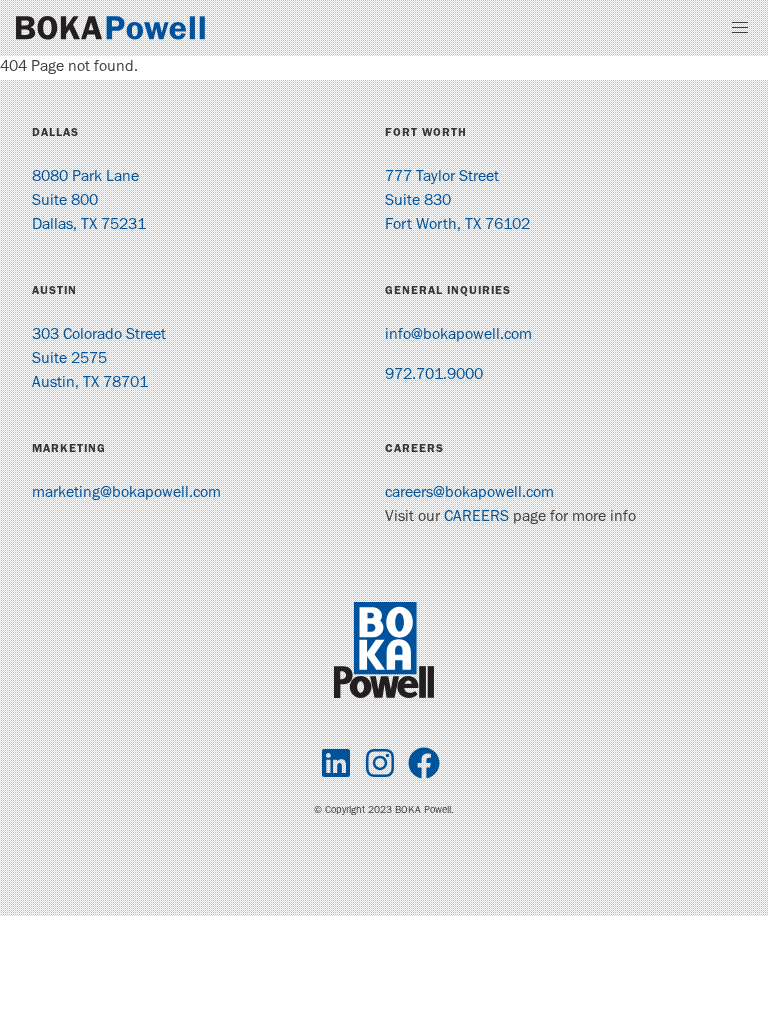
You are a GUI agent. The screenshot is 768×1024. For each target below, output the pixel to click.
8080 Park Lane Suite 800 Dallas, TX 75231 (89, 202)
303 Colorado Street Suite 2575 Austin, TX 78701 (99, 360)
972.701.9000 (434, 376)
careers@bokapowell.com (469, 494)
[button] (740, 28)
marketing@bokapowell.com (126, 494)
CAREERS (476, 518)
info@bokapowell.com (458, 336)
